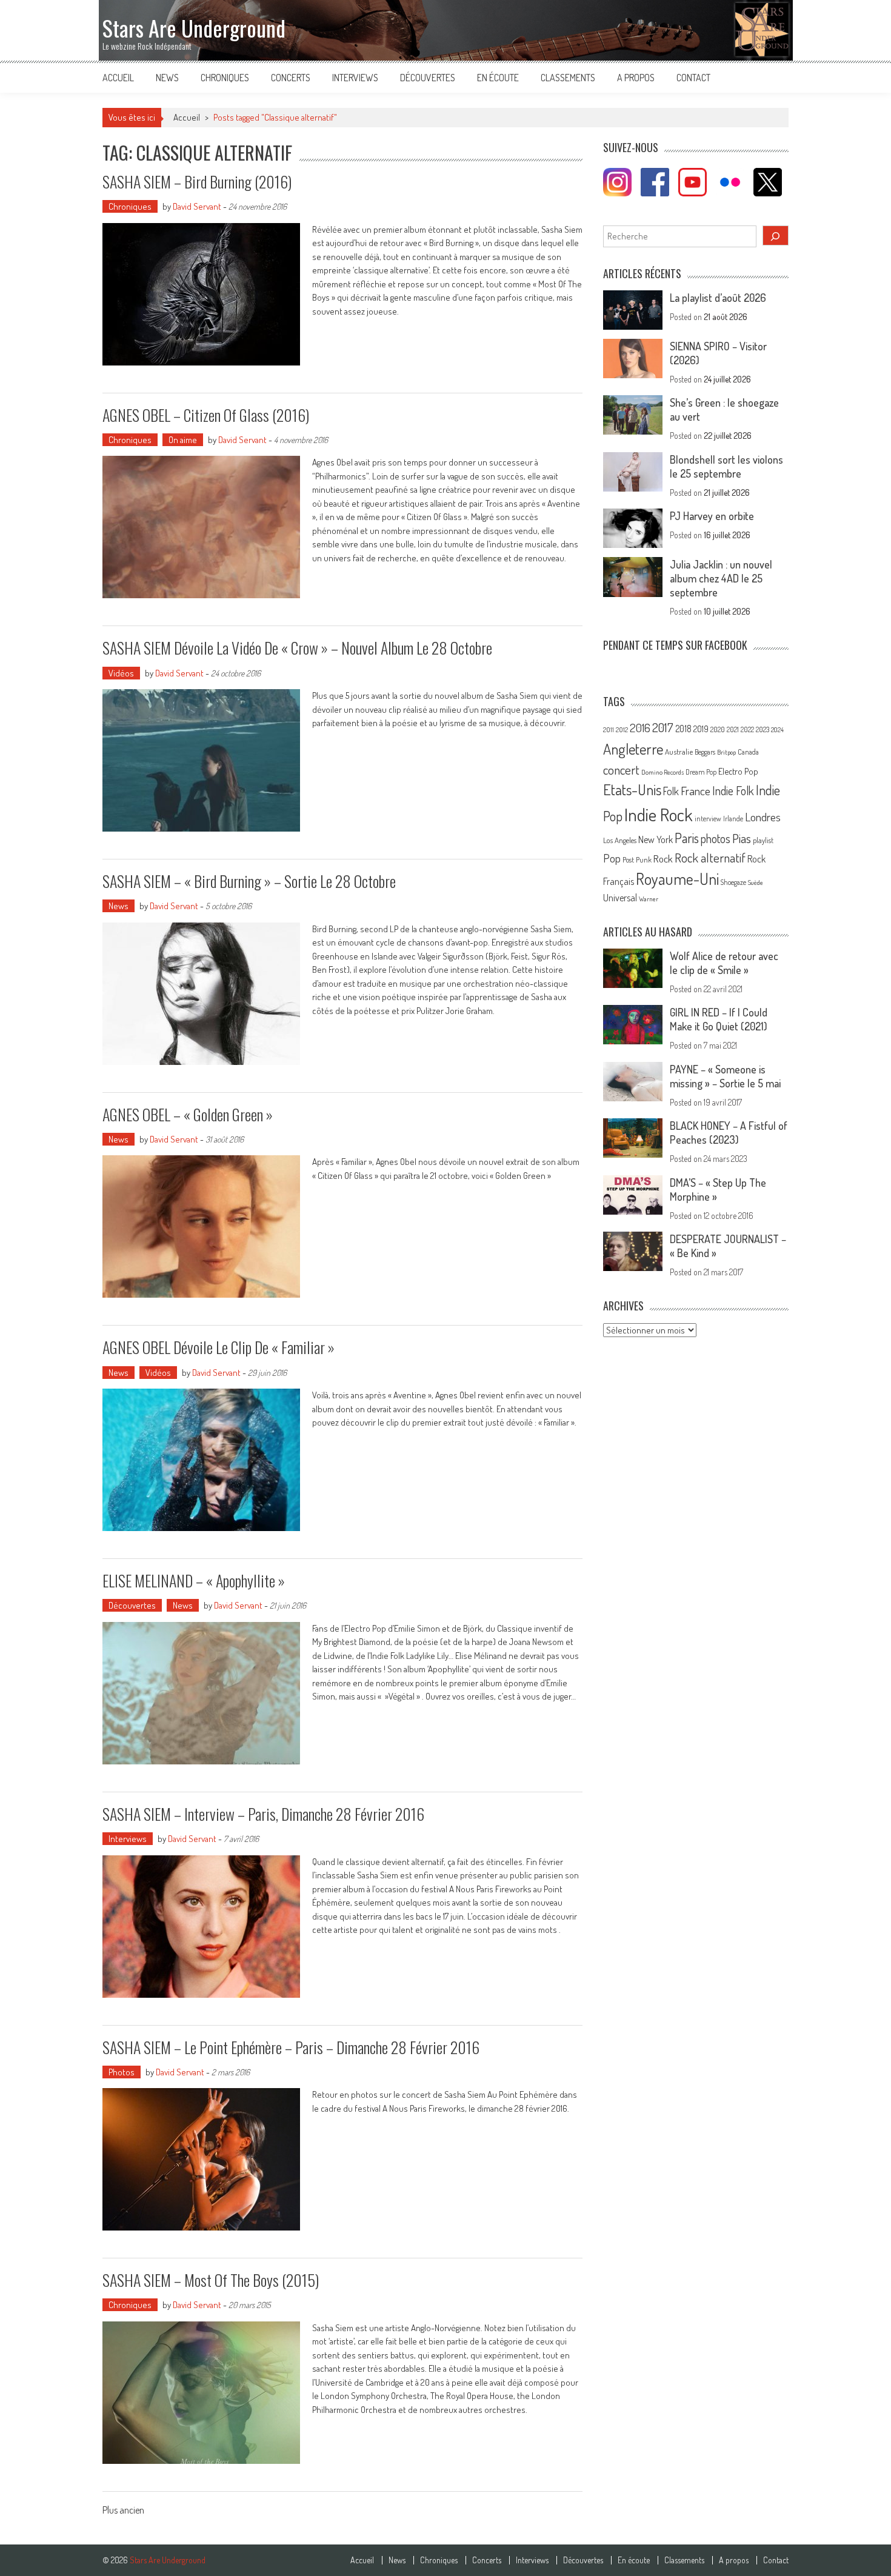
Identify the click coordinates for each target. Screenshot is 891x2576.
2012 (622, 730)
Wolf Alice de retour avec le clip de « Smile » (724, 963)
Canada (748, 752)
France (696, 791)
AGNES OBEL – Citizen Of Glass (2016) (206, 415)
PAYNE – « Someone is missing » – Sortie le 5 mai (725, 1076)
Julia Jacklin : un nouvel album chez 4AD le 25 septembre (721, 578)
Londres (763, 817)
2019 (701, 729)
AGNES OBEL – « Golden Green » (188, 1114)
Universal (620, 898)
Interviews (355, 78)
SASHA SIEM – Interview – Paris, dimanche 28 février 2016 (263, 1814)
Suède (756, 883)
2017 (663, 727)
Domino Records (662, 772)
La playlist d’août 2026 (718, 298)
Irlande (733, 819)
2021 (733, 729)
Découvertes (428, 78)
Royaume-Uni (677, 879)
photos (716, 839)
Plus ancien (123, 2511)
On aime (183, 440)
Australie (679, 752)
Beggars (705, 752)
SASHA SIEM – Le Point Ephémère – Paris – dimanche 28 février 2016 (291, 2047)
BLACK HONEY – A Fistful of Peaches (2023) (729, 1133)
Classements (568, 78)
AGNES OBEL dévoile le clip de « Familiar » (219, 1347)
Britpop (726, 752)
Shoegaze (733, 882)
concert (621, 769)
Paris (687, 838)
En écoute (498, 78)
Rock (663, 859)
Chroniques (225, 78)
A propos (636, 78)
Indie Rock (659, 814)
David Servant (197, 206)
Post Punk (637, 859)
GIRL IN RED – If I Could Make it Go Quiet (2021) (719, 1019)
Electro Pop (738, 771)
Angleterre (633, 749)
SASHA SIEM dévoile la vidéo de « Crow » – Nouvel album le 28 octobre (297, 648)
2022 (747, 729)
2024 (777, 730)
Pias (742, 838)
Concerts (291, 78)
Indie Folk (733, 791)
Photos (122, 2072)
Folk (671, 791)
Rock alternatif (710, 858)
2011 (609, 730)
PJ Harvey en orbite (712, 516)
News (167, 78)
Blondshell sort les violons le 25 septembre (726, 466)
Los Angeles (620, 840)
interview (708, 819)
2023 (763, 729)
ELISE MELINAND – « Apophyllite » (194, 1580)
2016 (640, 728)
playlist (763, 840)
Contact (693, 78)
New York (656, 839)
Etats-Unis (632, 789)
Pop (612, 858)
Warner (649, 899)
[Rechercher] (776, 235)
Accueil (118, 78)
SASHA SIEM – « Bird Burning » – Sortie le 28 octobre (249, 881)
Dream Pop (701, 772)
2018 (683, 729)
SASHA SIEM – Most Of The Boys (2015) (211, 2280)
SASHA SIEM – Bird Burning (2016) (197, 182)
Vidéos (121, 673)
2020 (718, 729)
